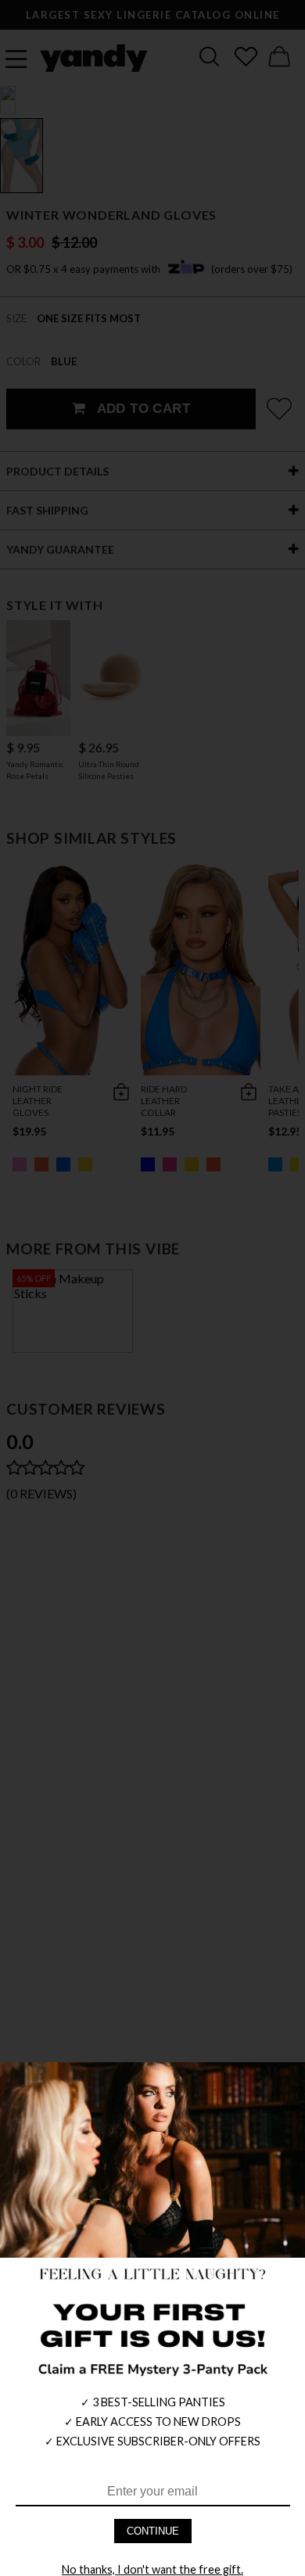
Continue (153, 2531)
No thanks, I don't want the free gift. (152, 2569)
